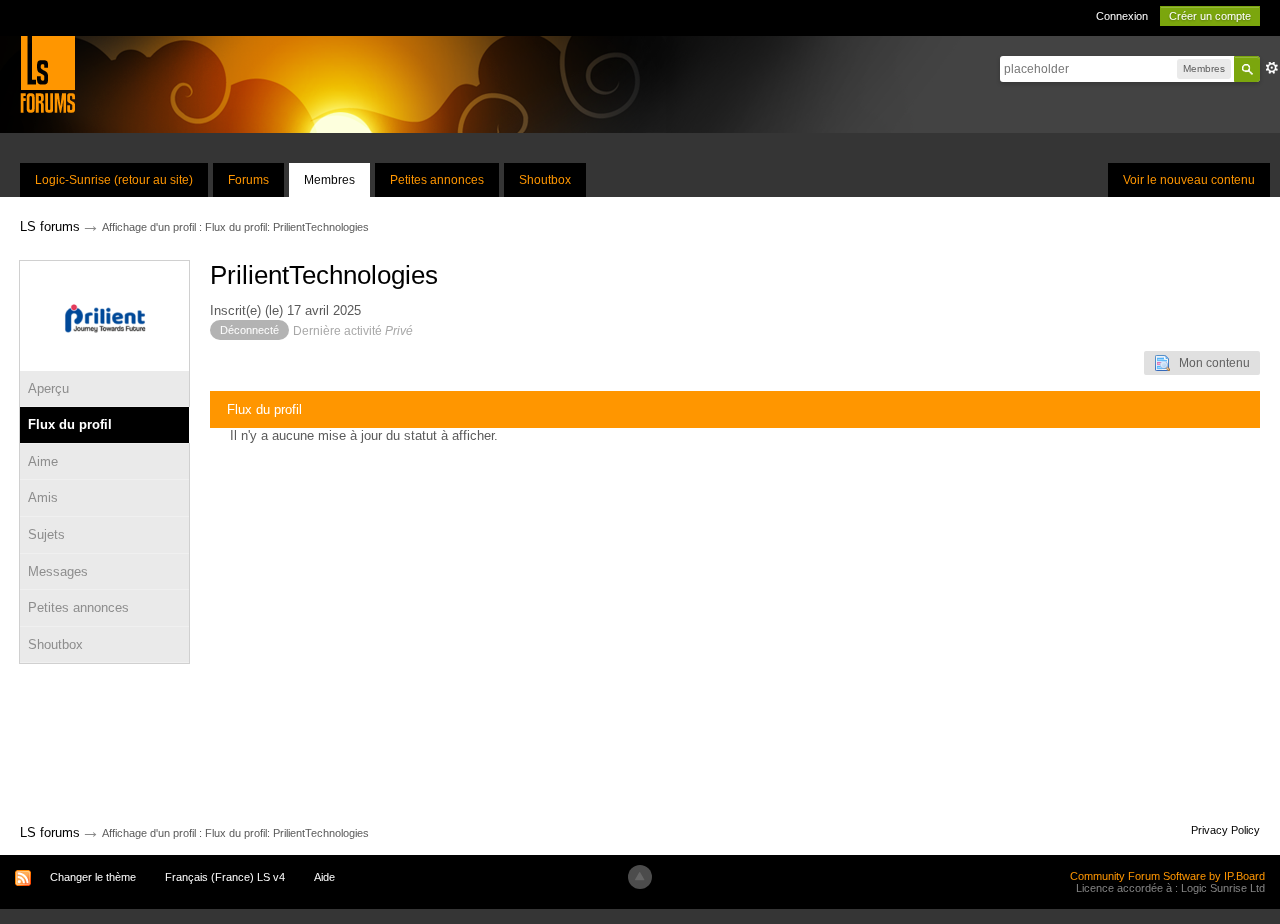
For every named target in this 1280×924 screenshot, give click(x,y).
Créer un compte (1210, 16)
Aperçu (48, 388)
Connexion (1122, 16)
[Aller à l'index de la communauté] (47, 73)
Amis (43, 497)
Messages (58, 571)
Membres (329, 180)
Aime (43, 461)
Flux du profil (70, 424)
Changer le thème (93, 877)
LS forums (50, 832)
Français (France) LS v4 (225, 877)
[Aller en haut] (640, 877)
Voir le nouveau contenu (1189, 180)
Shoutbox (545, 180)
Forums (248, 180)
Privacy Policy (1225, 830)
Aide (324, 877)
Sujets (46, 534)
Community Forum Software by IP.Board (1167, 876)
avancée (1272, 68)
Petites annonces (437, 180)
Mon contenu (1210, 363)
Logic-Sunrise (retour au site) (114, 180)
